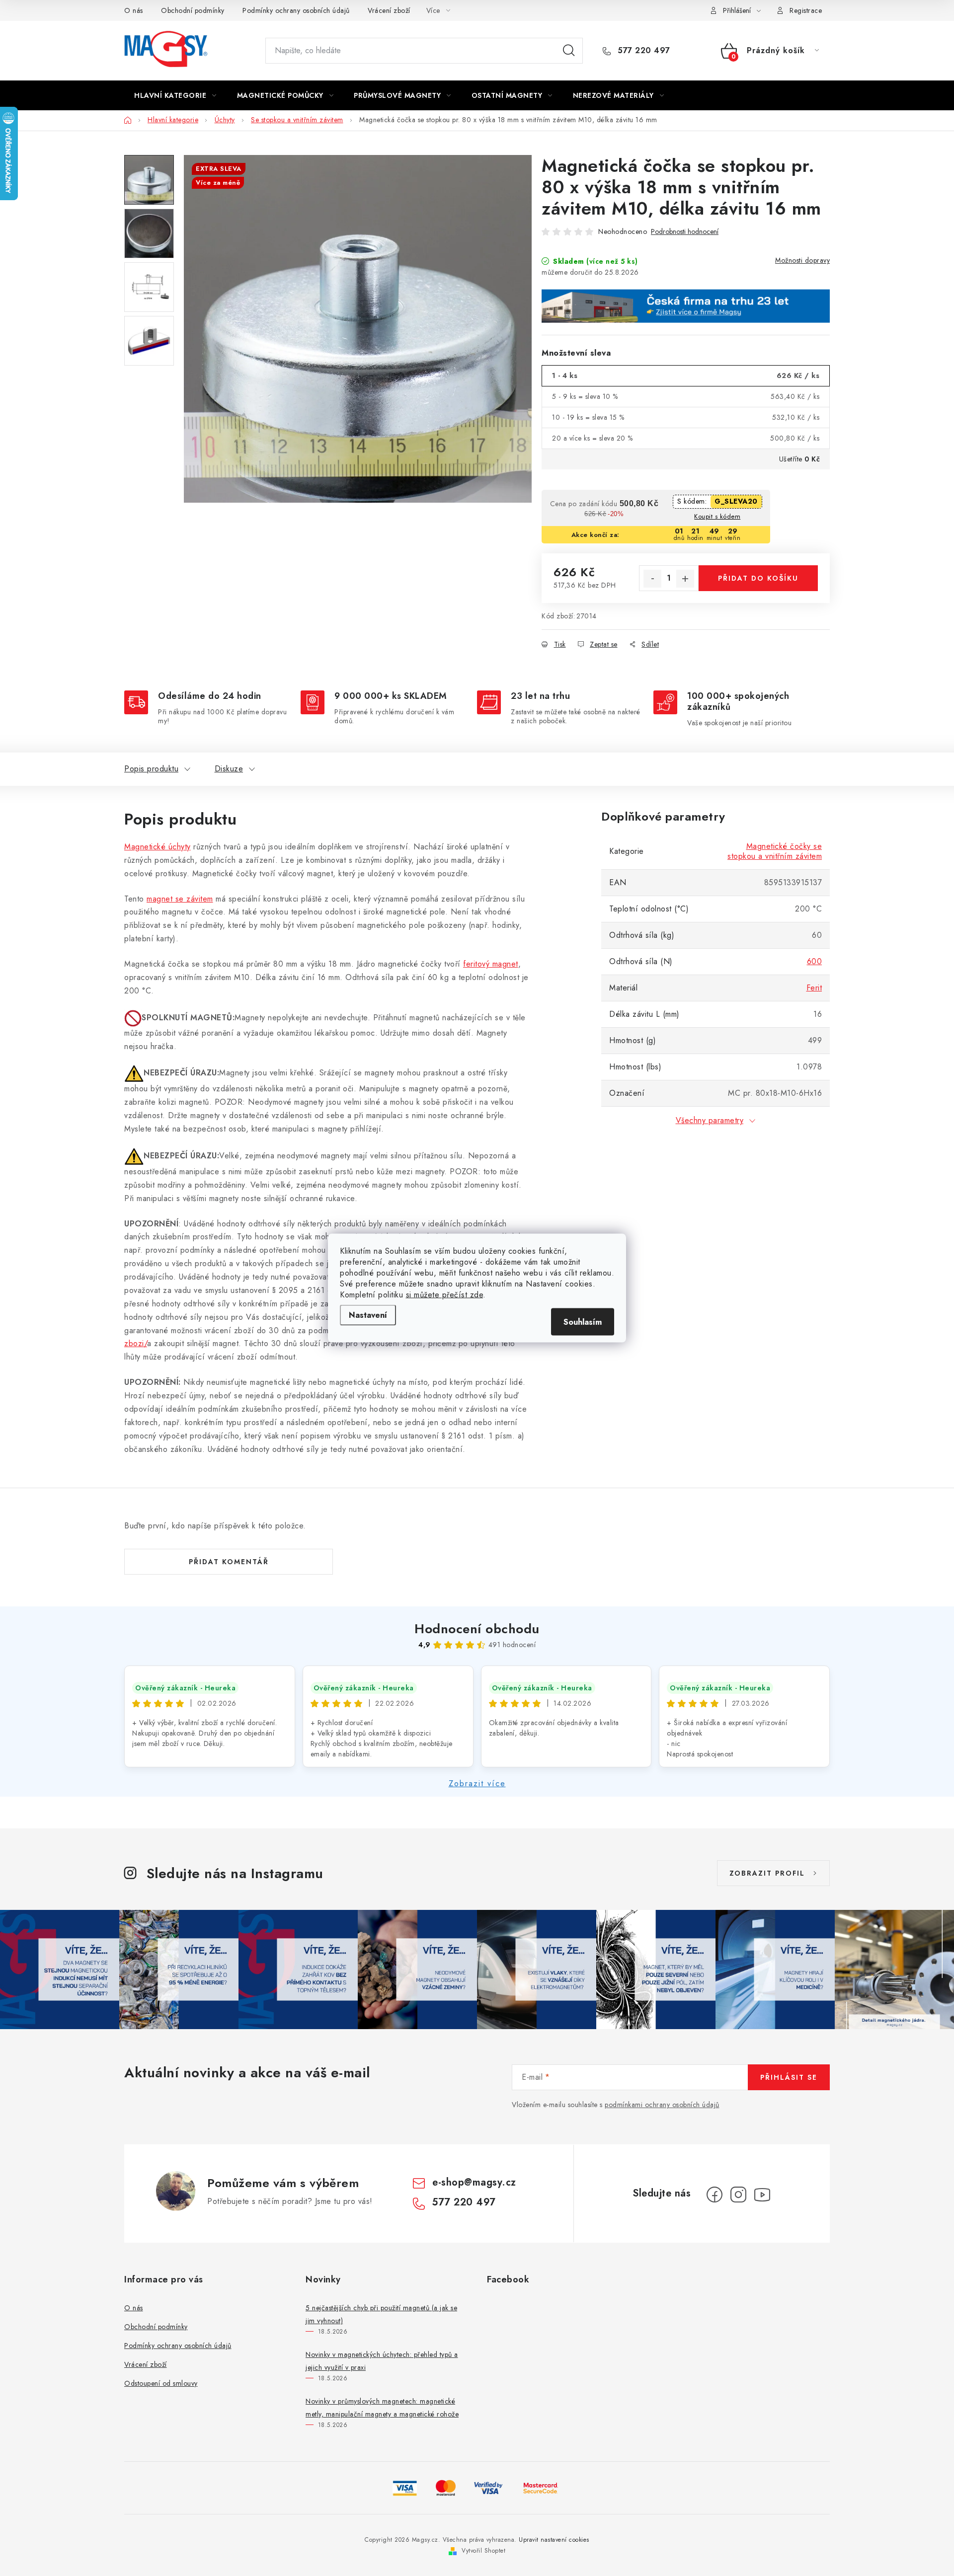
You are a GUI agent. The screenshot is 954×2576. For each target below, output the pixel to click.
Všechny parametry (710, 1120)
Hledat (569, 51)
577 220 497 (643, 51)
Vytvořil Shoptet (483, 2551)
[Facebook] (715, 2195)
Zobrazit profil (767, 1873)
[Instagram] (738, 2195)
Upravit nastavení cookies (554, 2540)
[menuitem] (175, 95)
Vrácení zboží (389, 10)
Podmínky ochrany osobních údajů (296, 10)
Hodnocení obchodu (477, 1629)
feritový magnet (491, 964)
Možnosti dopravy (802, 260)
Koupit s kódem (717, 516)
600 (815, 961)
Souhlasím (583, 1322)
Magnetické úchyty (158, 847)
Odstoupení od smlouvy (161, 2383)
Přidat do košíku (758, 578)
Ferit (814, 988)
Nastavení (368, 1315)
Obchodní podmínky (193, 10)
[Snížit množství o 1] (652, 579)
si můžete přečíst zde (445, 1295)
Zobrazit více (477, 1783)
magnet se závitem (180, 899)
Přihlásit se (789, 2077)
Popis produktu (151, 769)
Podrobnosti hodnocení (685, 232)
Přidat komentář (229, 1562)
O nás (134, 10)
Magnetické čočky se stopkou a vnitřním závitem (775, 851)
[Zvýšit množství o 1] (685, 579)
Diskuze (229, 769)
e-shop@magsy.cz (474, 2182)
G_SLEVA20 (736, 501)
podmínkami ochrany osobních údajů (662, 2105)
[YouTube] (762, 2195)
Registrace (806, 10)
